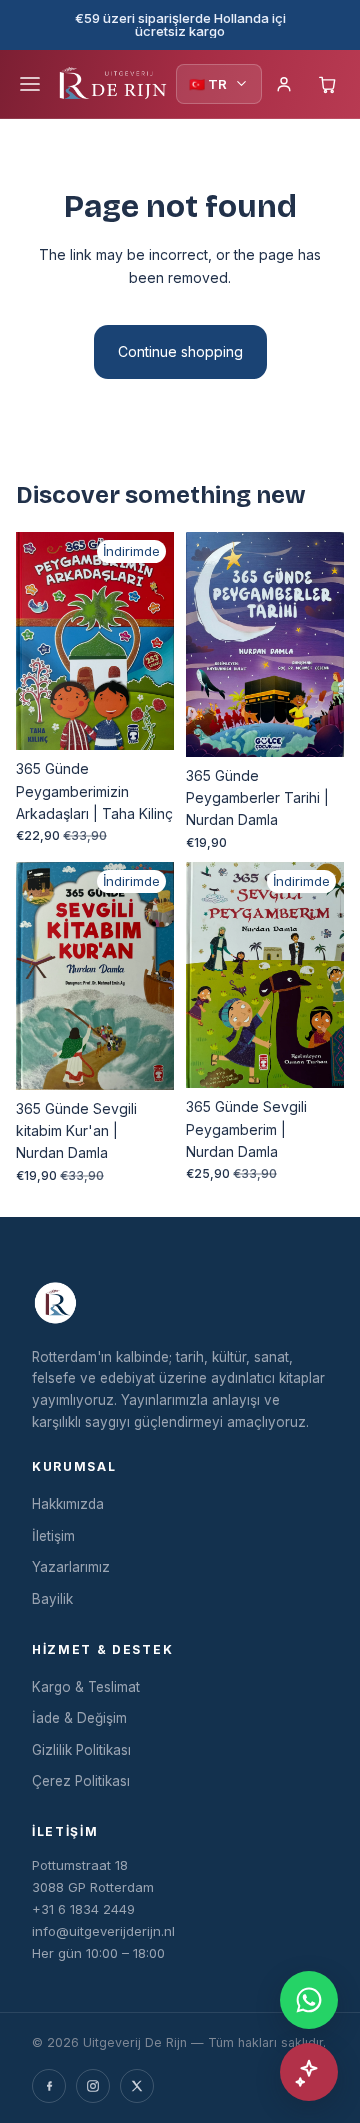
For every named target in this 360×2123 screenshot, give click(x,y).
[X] (137, 2086)
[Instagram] (93, 2086)
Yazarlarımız (71, 1567)
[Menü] (30, 84)
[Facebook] (49, 2086)
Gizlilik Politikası (81, 1750)
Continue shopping (180, 351)
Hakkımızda (68, 1504)
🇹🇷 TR (208, 84)
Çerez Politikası (81, 1781)
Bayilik (52, 1599)
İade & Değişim (79, 1718)
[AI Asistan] (309, 2072)
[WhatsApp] (309, 2000)
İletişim (53, 1536)
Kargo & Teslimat (86, 1687)
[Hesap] (284, 84)
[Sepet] (328, 84)
